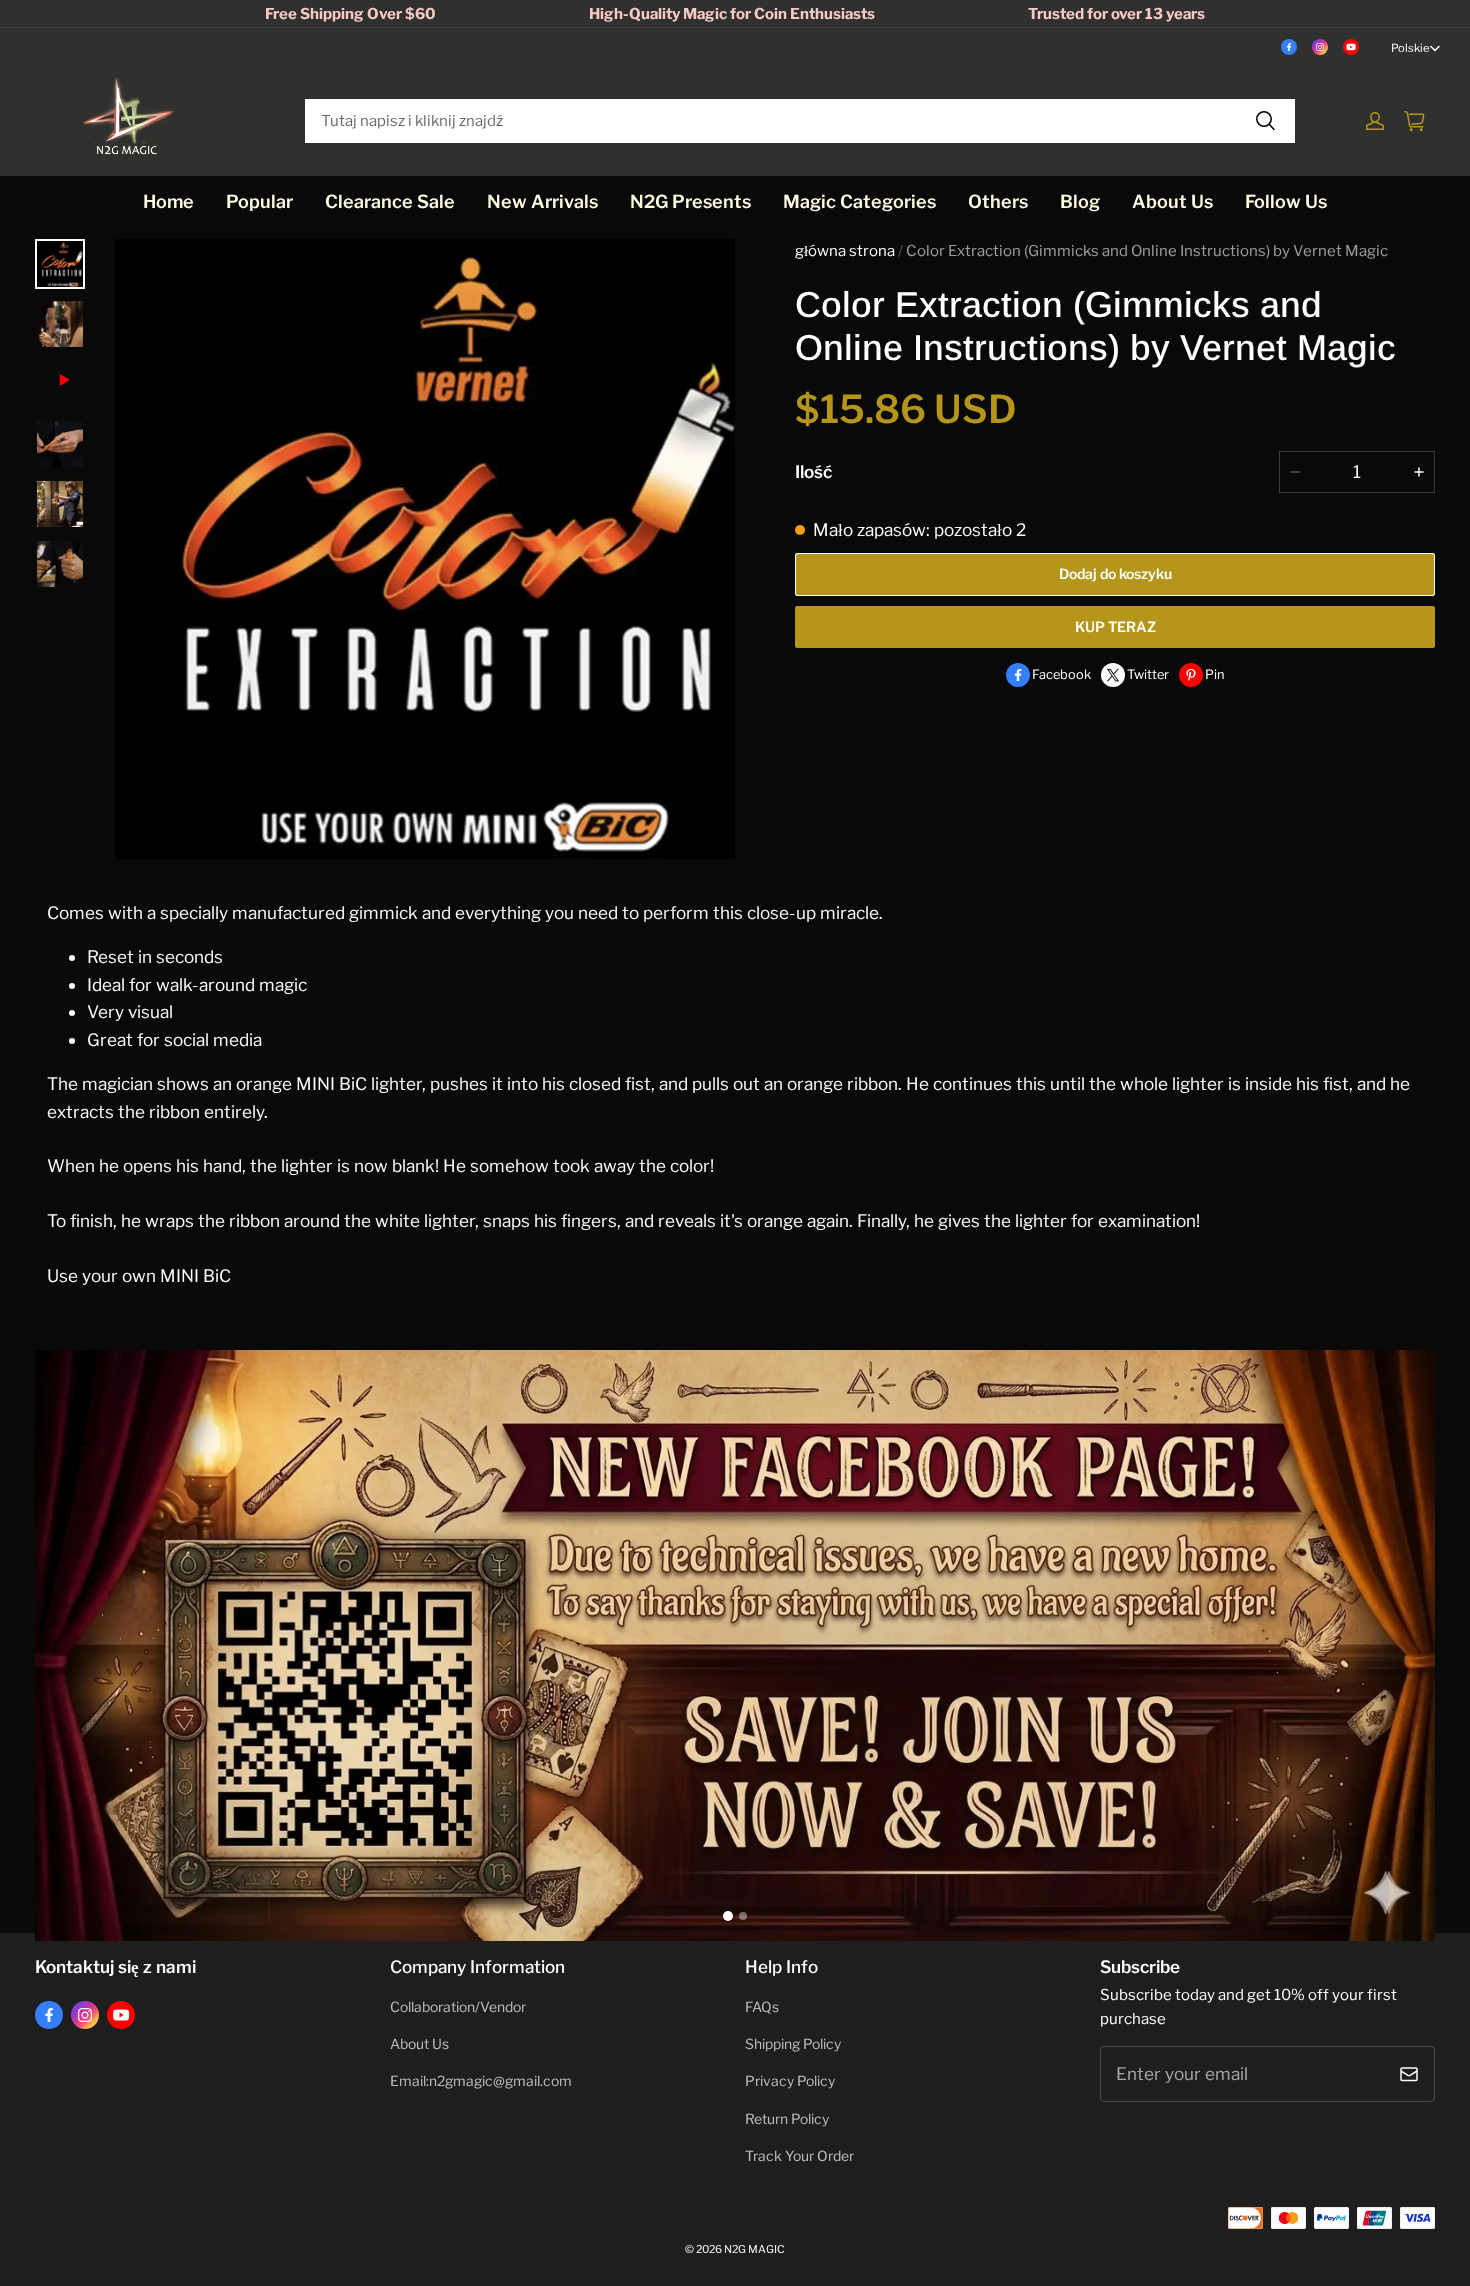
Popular (259, 201)
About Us (1172, 201)
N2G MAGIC (754, 2249)
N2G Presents (690, 201)
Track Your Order (799, 2156)
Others (998, 201)
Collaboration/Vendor (458, 2007)
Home (168, 201)
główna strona (845, 251)
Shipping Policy (793, 2044)
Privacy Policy (790, 2081)
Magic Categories (859, 201)
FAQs (762, 2007)
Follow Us (1286, 201)
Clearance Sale (390, 201)
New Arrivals (542, 201)
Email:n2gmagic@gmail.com (481, 2081)
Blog (1080, 201)
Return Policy (787, 2119)
